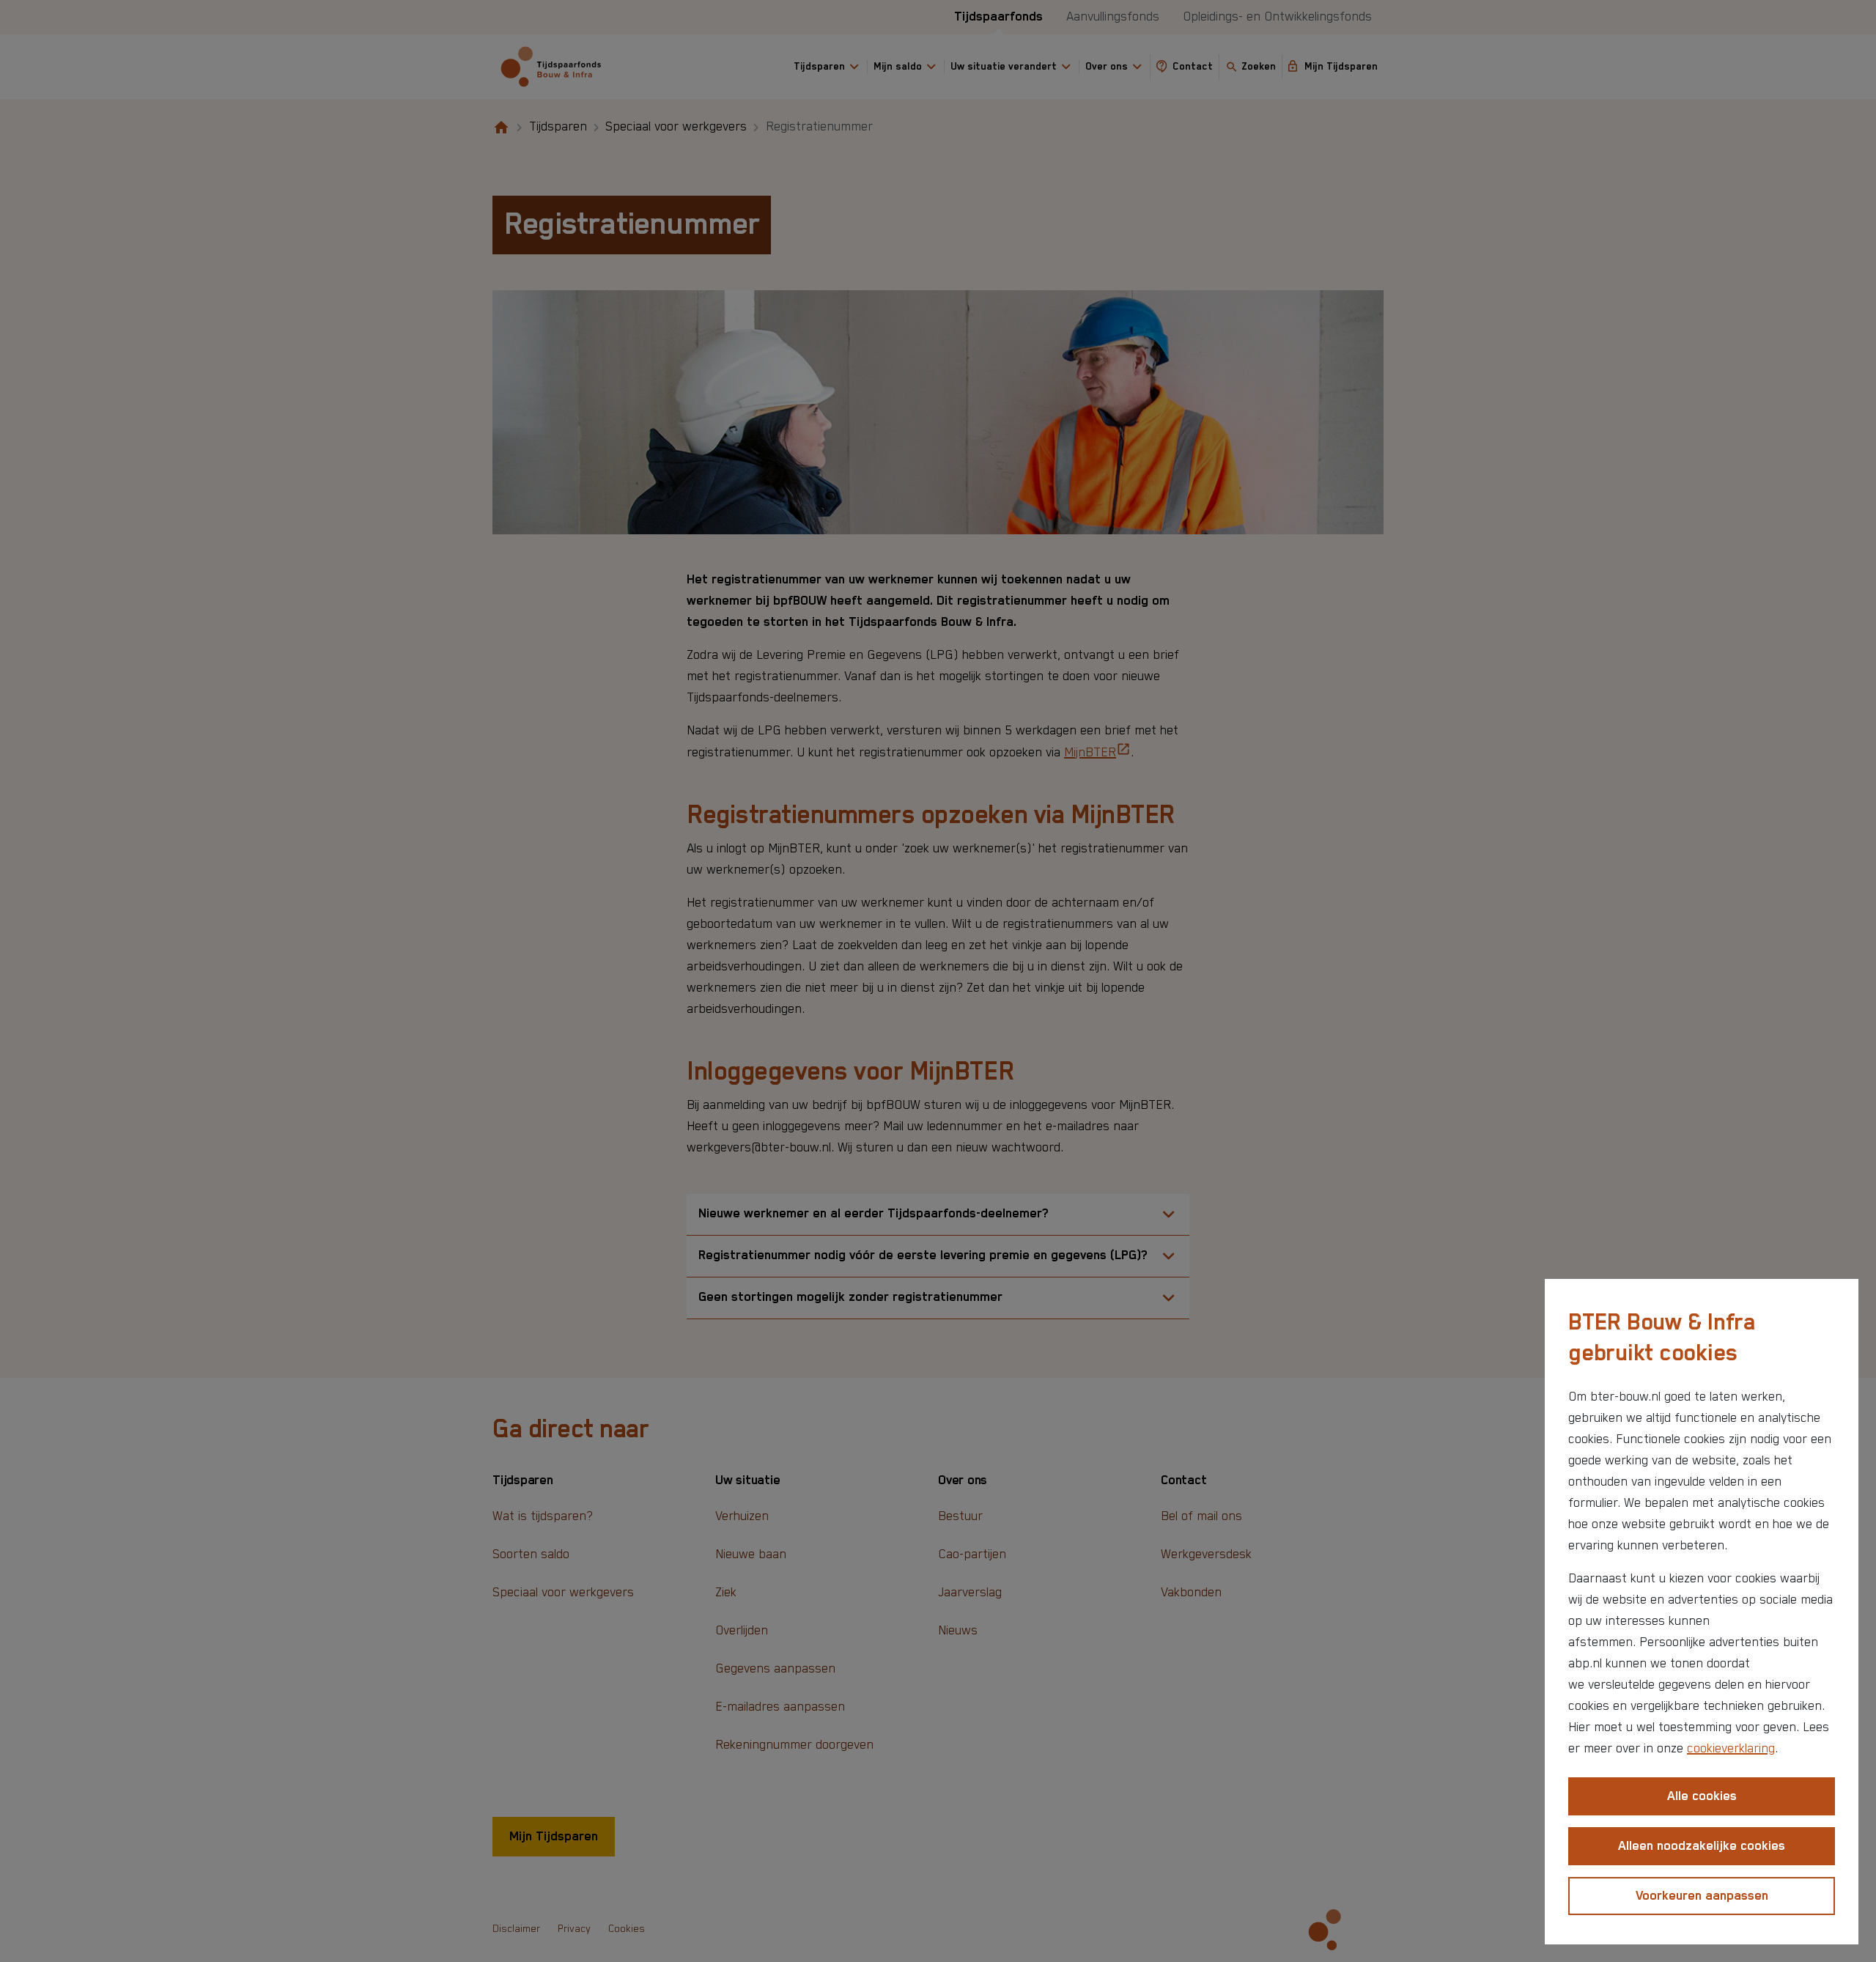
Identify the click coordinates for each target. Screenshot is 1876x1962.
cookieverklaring (1731, 1749)
